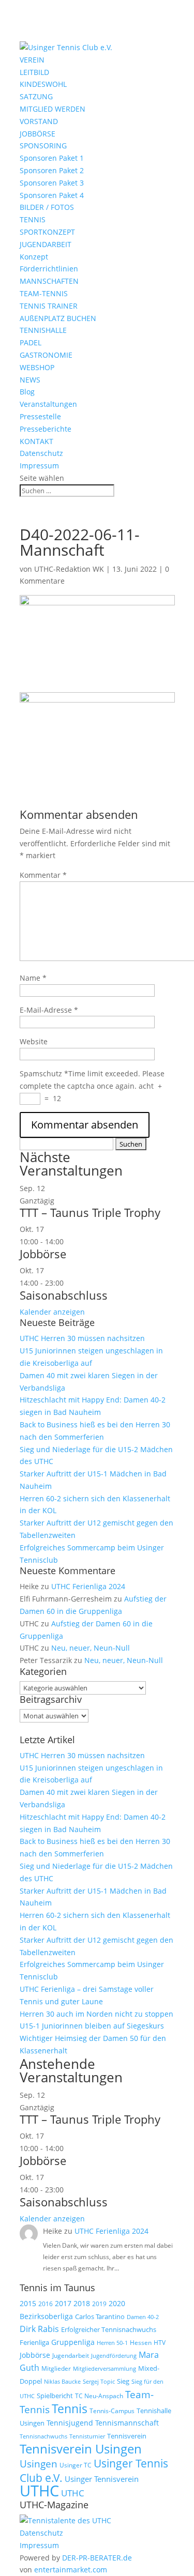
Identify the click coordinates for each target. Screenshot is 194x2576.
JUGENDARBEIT (46, 244)
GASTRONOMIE (46, 355)
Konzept (34, 257)
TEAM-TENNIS (44, 293)
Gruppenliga (73, 2342)
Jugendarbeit (71, 2356)
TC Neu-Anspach (99, 2396)
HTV (160, 2343)
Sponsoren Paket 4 (52, 195)
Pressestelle (40, 416)
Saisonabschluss (64, 1295)
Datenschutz (41, 453)
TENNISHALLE (43, 330)
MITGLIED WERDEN (53, 109)
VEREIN (32, 60)
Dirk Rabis (39, 2329)
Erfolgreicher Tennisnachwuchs (109, 2329)
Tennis (70, 2409)
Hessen (141, 2343)
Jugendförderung (114, 2356)
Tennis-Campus (112, 2411)
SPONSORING (43, 146)
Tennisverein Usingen (81, 2449)
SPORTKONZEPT (47, 232)
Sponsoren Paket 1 (52, 158)
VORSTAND (39, 121)
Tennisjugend (70, 2423)
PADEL (31, 342)
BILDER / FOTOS (47, 207)
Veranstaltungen (48, 404)
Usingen (39, 2464)
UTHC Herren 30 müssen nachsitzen (82, 1338)
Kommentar (43, 875)
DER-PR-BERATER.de (97, 2558)
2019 (99, 2304)
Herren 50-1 (112, 2343)
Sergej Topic (99, 2382)
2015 (28, 2303)
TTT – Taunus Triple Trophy (90, 1212)
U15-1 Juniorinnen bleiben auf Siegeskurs (92, 2026)
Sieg (123, 2381)
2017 (63, 2303)
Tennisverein (127, 2436)
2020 (117, 2303)
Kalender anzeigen (52, 1312)
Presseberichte (46, 429)
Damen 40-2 (143, 2317)
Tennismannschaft (127, 2423)
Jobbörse (43, 1254)
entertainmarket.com (71, 2570)
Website (34, 1041)
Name (33, 978)
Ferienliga (34, 2342)
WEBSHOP (37, 367)
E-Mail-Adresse (49, 1010)
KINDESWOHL (43, 84)
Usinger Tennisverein (102, 2479)
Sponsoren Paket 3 (52, 183)
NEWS (30, 380)
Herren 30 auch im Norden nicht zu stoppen (96, 2014)
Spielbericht (55, 2396)
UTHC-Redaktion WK (69, 569)
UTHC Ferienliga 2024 (89, 1586)
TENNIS (33, 219)
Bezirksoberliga (46, 2316)
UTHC (39, 2491)
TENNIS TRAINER (49, 306)
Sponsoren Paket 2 (52, 170)
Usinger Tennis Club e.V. (94, 2470)
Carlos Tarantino (100, 2316)
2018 (82, 2303)
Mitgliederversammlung (105, 2368)
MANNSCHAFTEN (49, 281)
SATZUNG (36, 96)
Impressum (39, 466)
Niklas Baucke (62, 2381)
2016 (46, 2304)
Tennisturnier (87, 2436)
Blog (27, 392)
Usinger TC (76, 2465)
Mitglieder (56, 2368)
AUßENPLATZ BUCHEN (58, 318)
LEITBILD (34, 72)
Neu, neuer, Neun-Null (91, 1648)
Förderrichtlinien (49, 269)
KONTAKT (36, 441)
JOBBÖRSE (38, 134)
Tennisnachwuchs (43, 2436)
